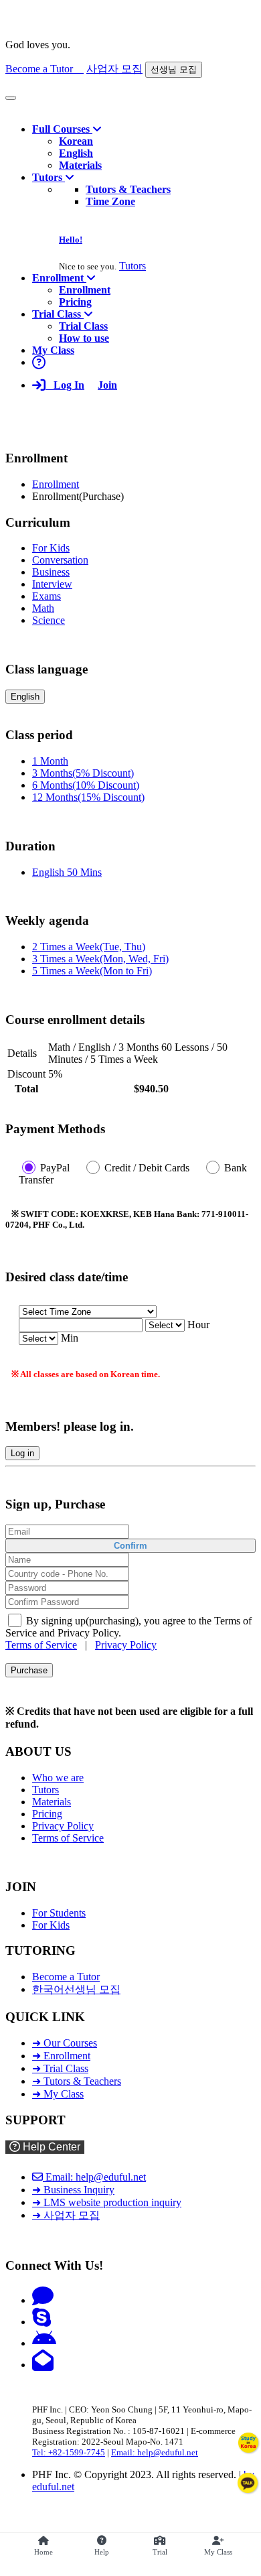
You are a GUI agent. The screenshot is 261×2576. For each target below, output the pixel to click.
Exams (47, 596)
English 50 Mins (67, 872)
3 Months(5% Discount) (83, 773)
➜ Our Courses (65, 2043)
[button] (67, 129)
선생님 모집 (174, 69)
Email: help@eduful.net (94, 2177)
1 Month (50, 761)
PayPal (55, 1168)
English (25, 697)
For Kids (51, 548)
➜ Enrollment (61, 2056)
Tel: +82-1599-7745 (69, 2452)
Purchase (29, 1670)
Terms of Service (41, 1645)
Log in (22, 1453)
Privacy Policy (126, 1645)
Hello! (71, 240)
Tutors (133, 266)
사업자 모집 (114, 69)
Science (49, 620)
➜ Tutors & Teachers (77, 2081)
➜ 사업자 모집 (66, 2215)
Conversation (60, 560)
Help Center (50, 2147)
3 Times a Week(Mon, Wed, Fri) (100, 959)
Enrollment (56, 484)
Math (43, 608)
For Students (59, 1913)
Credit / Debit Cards (147, 1168)
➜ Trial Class (60, 2068)
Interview (52, 584)
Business (51, 572)
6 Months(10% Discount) (86, 785)
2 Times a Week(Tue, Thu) (89, 947)
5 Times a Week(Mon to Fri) (92, 971)
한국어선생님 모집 (76, 1989)
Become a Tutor (45, 69)
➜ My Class (58, 2094)
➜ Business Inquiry (73, 2190)
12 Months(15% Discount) (88, 797)
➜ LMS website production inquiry (107, 2202)
